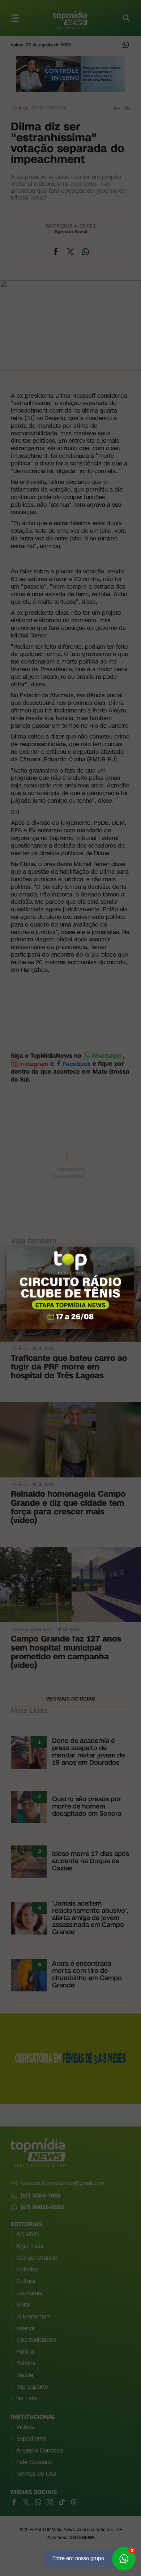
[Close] (134, 1247)
